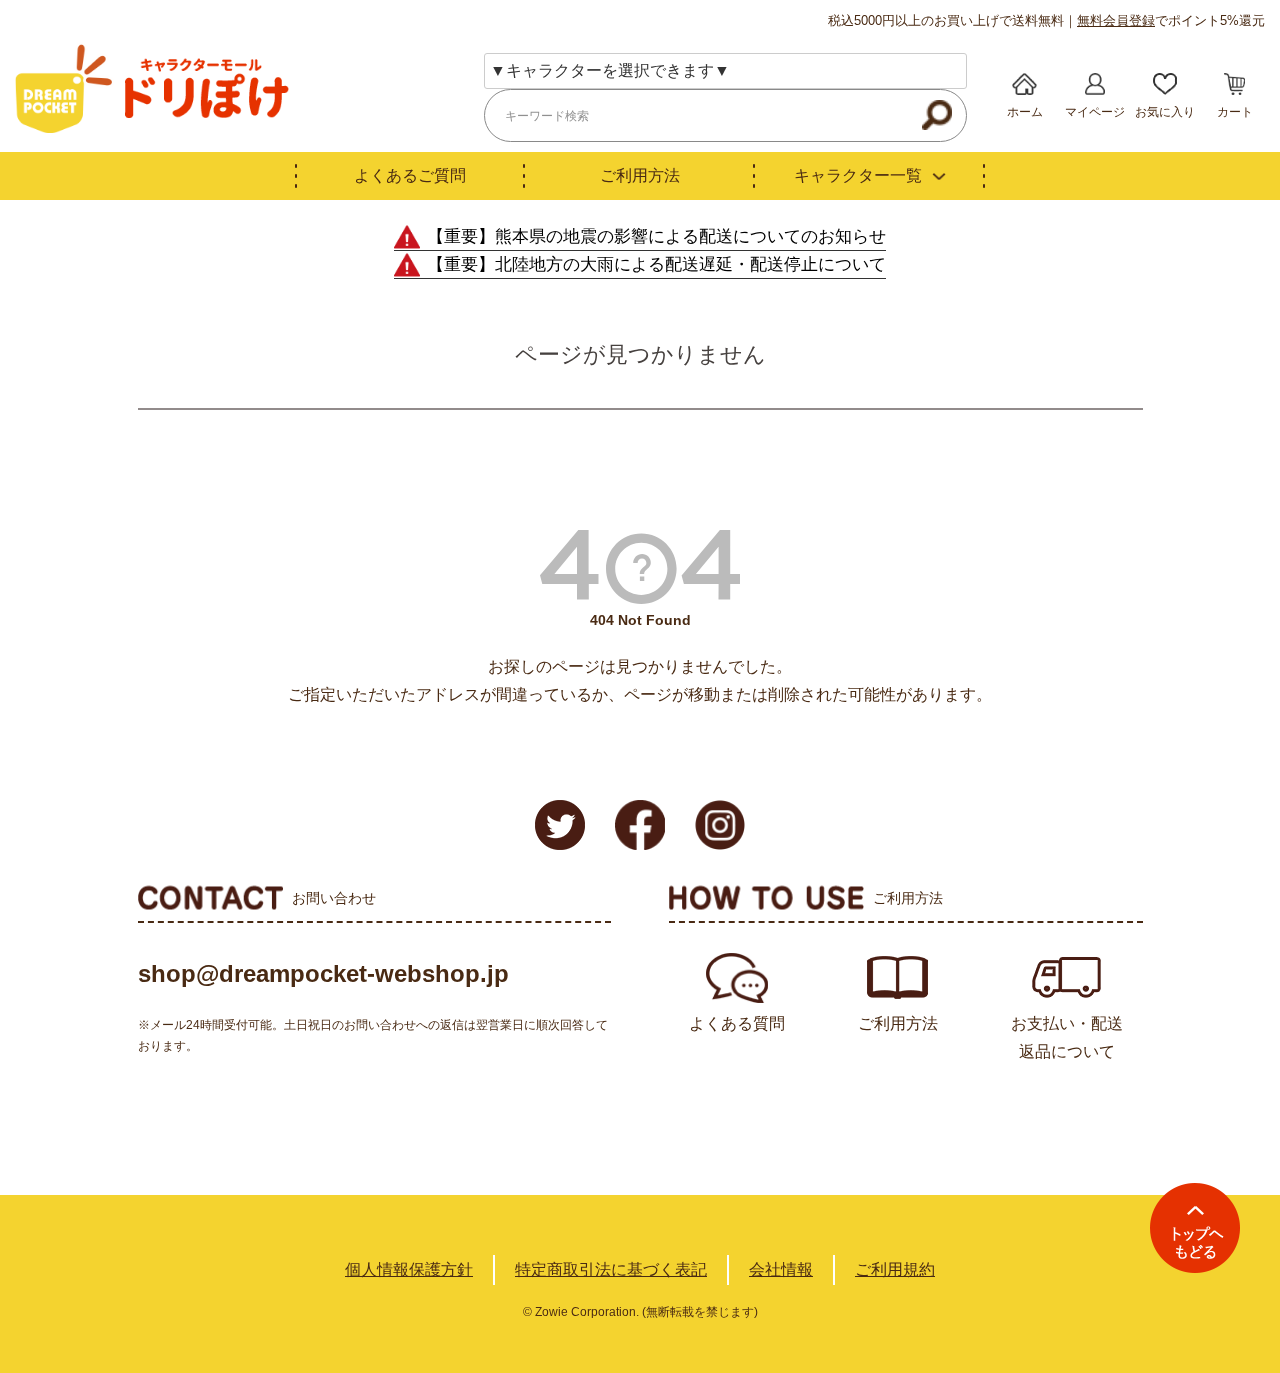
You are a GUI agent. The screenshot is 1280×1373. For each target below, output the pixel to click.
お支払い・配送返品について (1067, 1037)
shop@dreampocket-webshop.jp (323, 973)
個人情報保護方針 (409, 1269)
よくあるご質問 (410, 175)
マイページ (1095, 112)
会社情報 (781, 1269)
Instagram (720, 825)
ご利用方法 (640, 175)
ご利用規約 (895, 1269)
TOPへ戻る (1195, 1228)
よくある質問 (737, 1023)
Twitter (560, 825)
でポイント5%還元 (1171, 20)
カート (1235, 112)
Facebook (640, 825)
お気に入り (1165, 112)
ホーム (1025, 112)
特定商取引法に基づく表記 (611, 1269)
